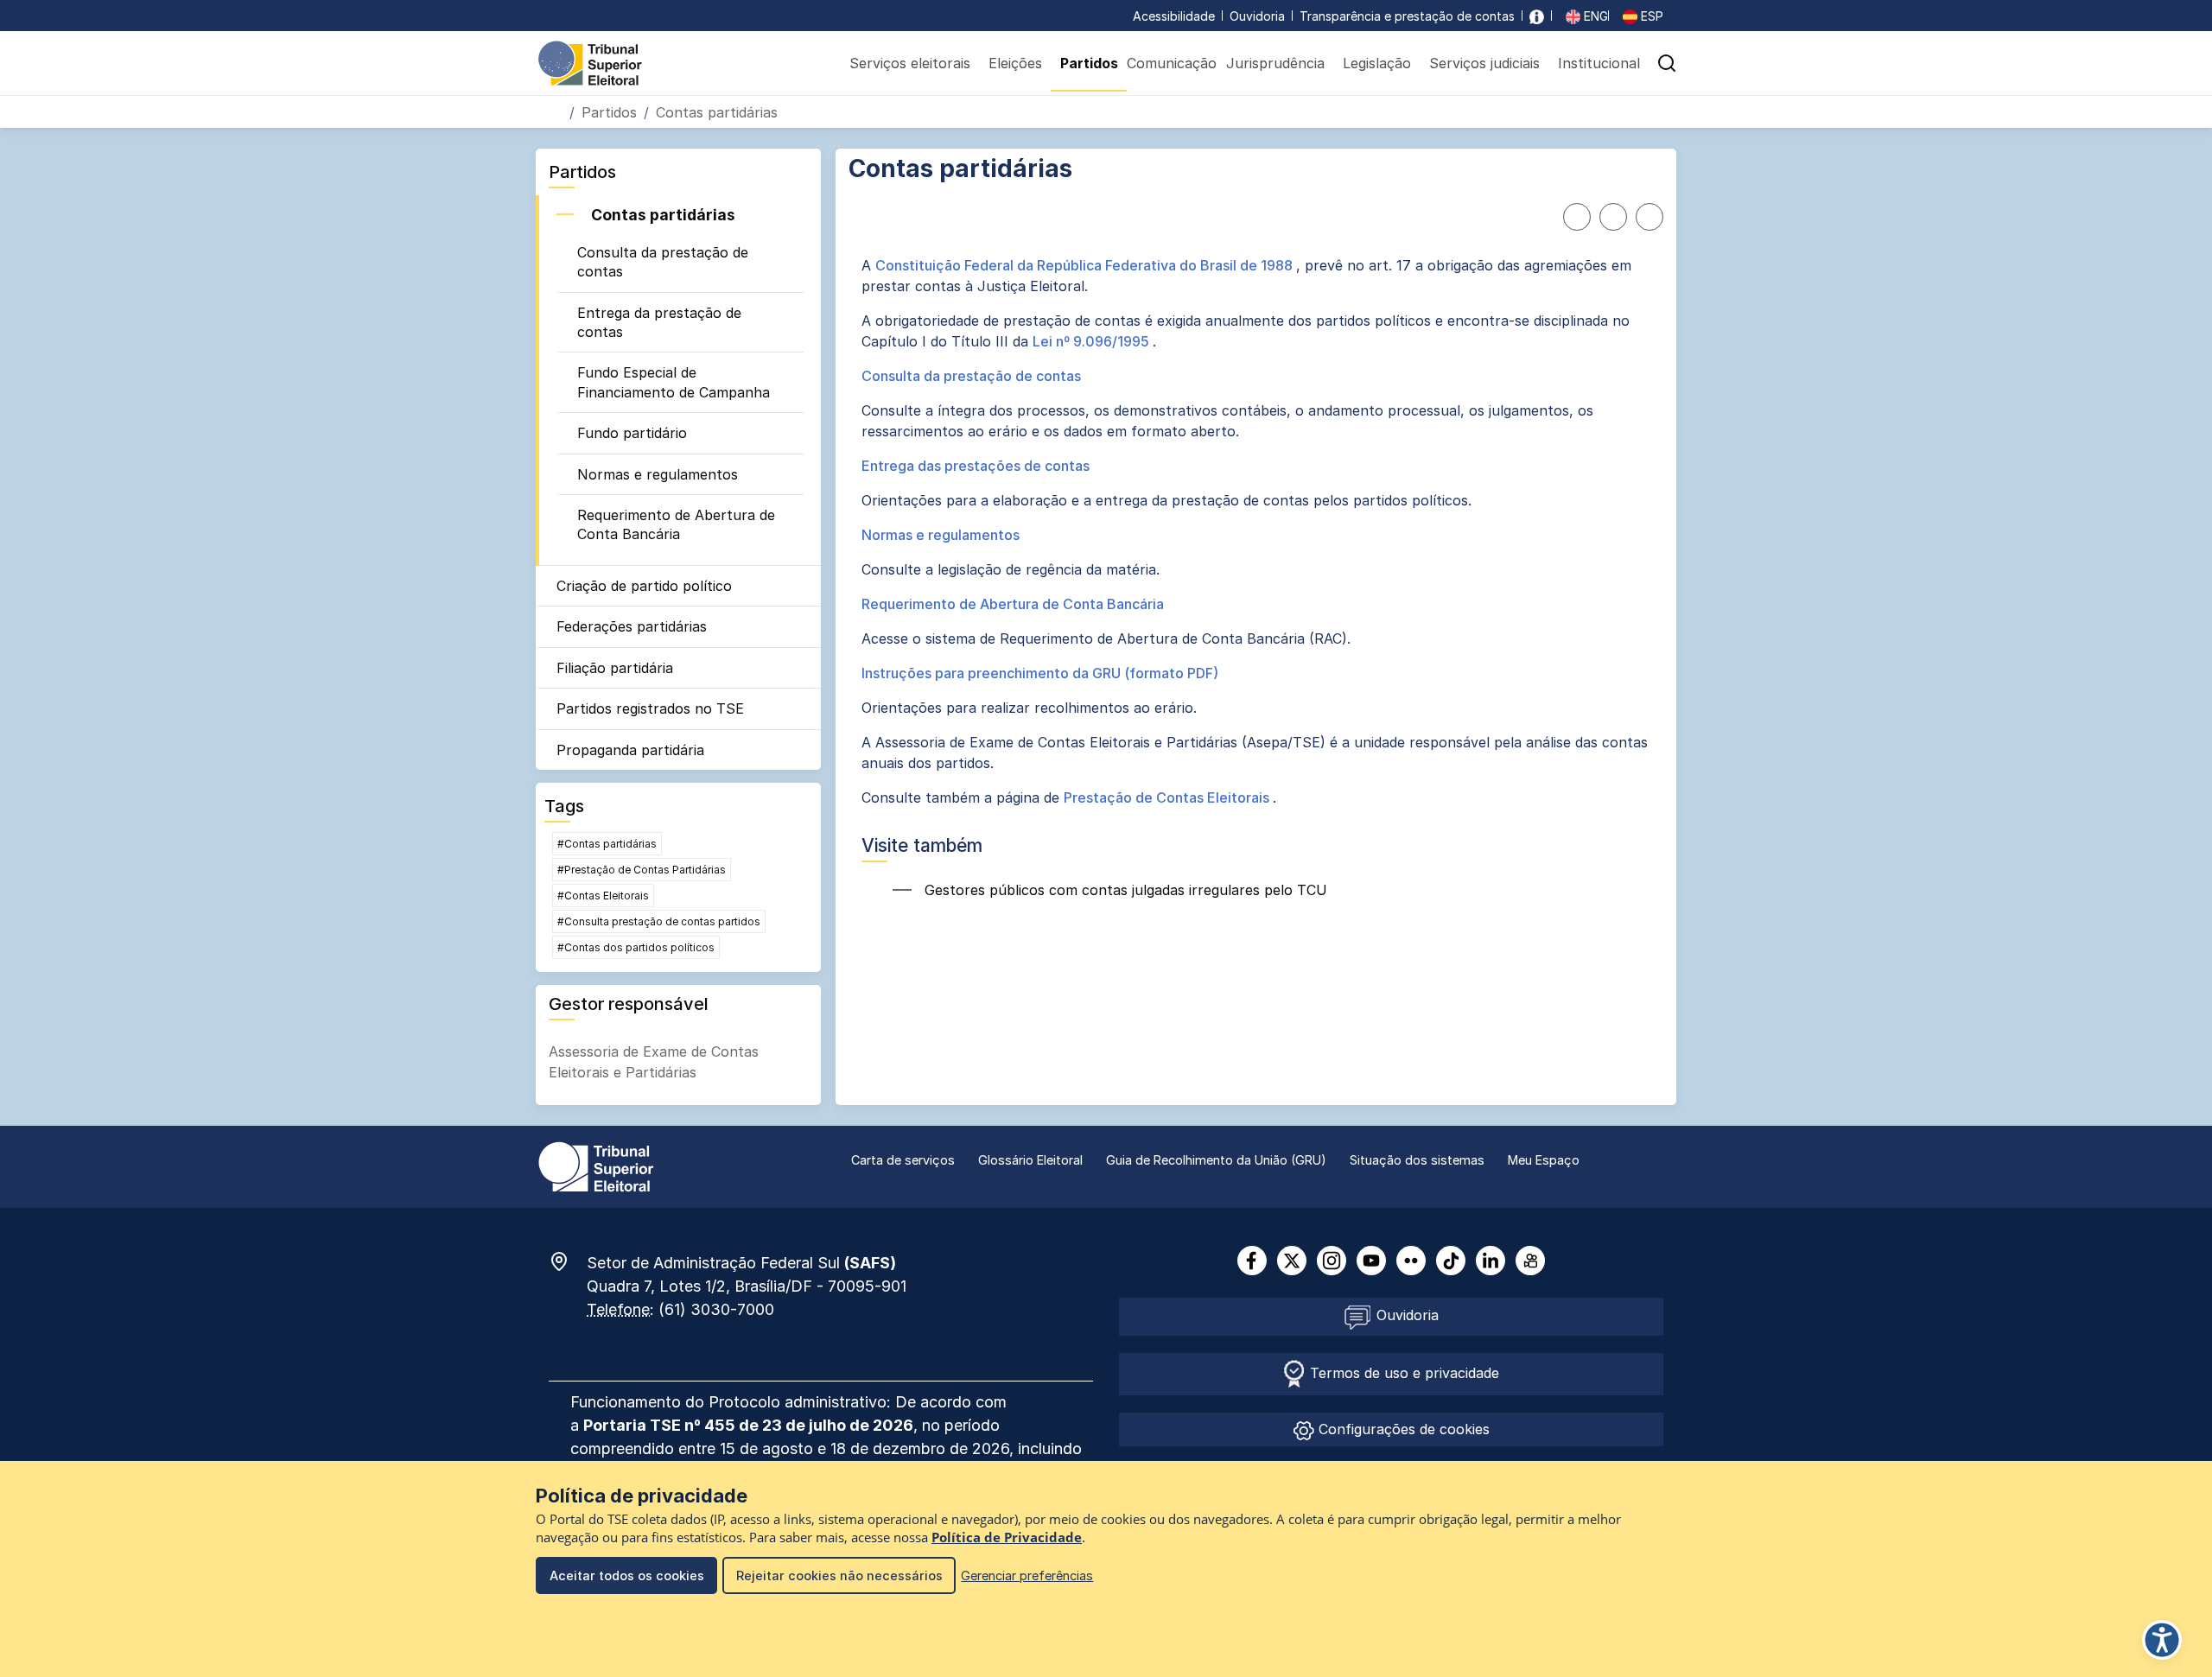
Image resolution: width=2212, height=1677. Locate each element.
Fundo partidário (632, 433)
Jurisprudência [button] (1275, 63)
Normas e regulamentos (658, 474)
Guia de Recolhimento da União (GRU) (1216, 1160)
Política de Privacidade (1007, 1537)
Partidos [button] (1089, 63)
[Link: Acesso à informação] (1537, 16)
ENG (1594, 16)
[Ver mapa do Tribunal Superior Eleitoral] (568, 1261)
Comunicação (1172, 63)
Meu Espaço (1544, 1160)
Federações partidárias (632, 626)
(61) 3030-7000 (716, 1309)
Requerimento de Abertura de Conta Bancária (676, 524)
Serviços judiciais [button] (1484, 63)
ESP (1650, 16)
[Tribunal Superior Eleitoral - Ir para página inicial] (590, 62)
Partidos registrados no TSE (650, 708)
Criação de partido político (644, 586)
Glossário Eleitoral (1030, 1160)
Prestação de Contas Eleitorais (1168, 797)
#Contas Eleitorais (603, 896)
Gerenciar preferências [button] (1027, 1575)
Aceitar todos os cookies (627, 1575)
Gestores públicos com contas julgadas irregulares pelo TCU (1124, 890)
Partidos (609, 112)
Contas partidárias (663, 215)
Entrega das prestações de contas (976, 466)
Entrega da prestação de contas (659, 322)
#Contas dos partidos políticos (636, 947)
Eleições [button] (1015, 63)
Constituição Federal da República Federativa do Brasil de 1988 (1086, 265)
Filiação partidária (615, 668)
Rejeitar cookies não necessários (839, 1575)
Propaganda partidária (630, 750)
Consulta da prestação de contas (663, 262)
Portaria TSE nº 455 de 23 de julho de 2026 (748, 1425)
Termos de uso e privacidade (1402, 1373)
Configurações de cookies (1402, 1429)
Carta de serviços (903, 1160)
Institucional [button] (1599, 63)
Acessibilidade (1174, 16)
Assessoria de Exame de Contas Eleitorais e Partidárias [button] (654, 1062)
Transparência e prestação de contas (1407, 16)
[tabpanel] (1256, 531)
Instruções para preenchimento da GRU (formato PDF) (1040, 673)
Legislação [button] (1377, 63)
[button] (1667, 63)
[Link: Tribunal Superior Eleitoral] (596, 1166)
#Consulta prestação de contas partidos (659, 921)
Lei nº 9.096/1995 (1093, 341)
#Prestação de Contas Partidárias (642, 870)
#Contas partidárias (607, 844)
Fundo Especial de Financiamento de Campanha (674, 382)
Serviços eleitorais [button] (910, 63)
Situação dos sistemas (1417, 1160)
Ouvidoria (1257, 16)
